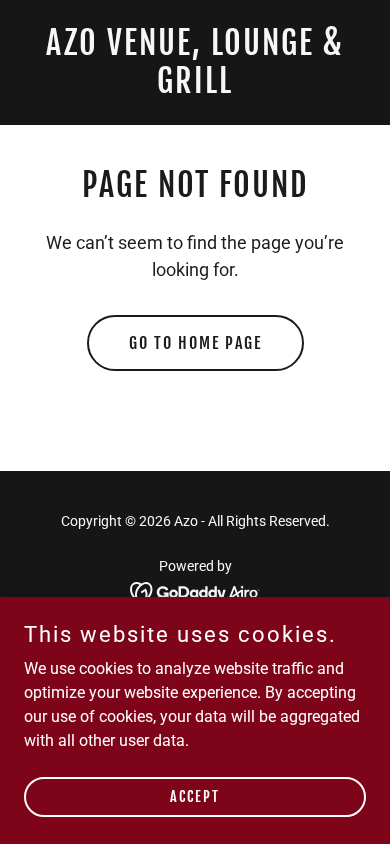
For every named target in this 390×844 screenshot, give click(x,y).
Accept (195, 796)
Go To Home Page (195, 343)
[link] (195, 87)
